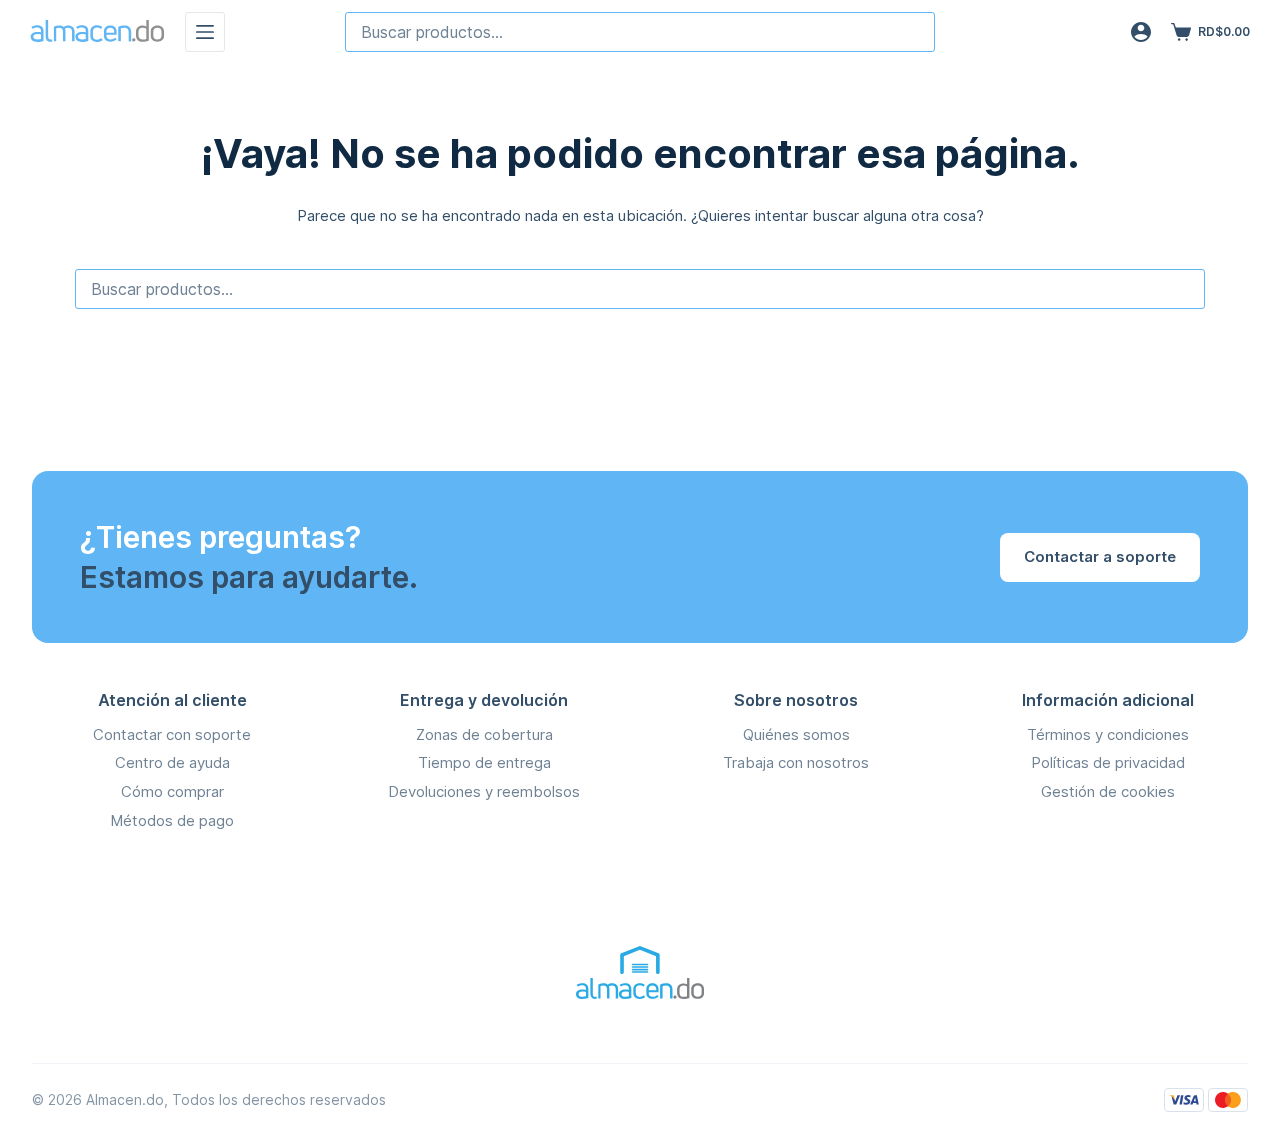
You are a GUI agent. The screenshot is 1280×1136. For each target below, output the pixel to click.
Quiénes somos (796, 734)
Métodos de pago (172, 820)
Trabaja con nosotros (796, 762)
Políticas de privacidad (1108, 762)
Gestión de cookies (1108, 791)
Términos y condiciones (1108, 734)
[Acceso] (1141, 32)
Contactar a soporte (1100, 556)
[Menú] (205, 32)
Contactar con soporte (172, 734)
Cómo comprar (172, 791)
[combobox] (640, 32)
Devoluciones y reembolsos (484, 791)
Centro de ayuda (172, 762)
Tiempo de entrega (484, 762)
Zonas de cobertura (484, 734)
